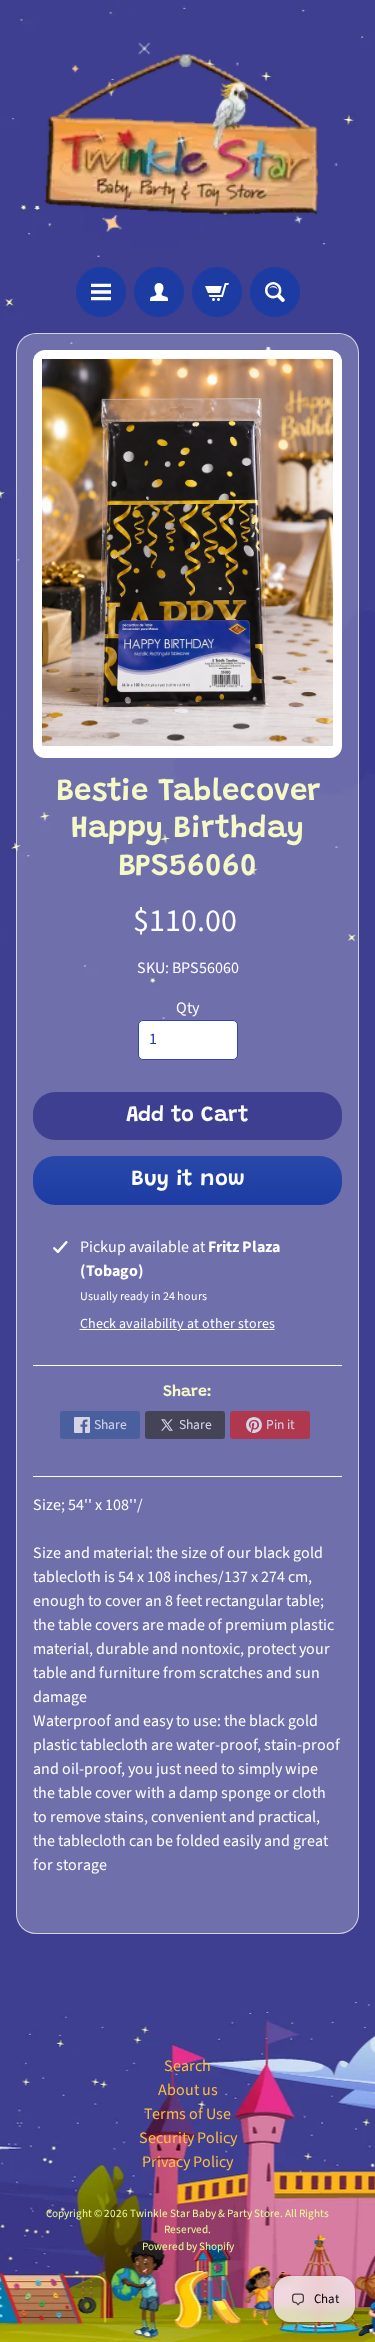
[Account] (159, 292)
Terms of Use (187, 2114)
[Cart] (217, 292)
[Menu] (101, 292)
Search (187, 2066)
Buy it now (188, 1180)
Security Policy (188, 2138)
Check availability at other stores (177, 1324)
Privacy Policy (187, 2162)
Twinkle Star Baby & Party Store (205, 2213)
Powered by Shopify (188, 2246)
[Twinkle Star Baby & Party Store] (187, 133)
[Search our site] (275, 292)
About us (188, 2090)
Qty (187, 1008)
